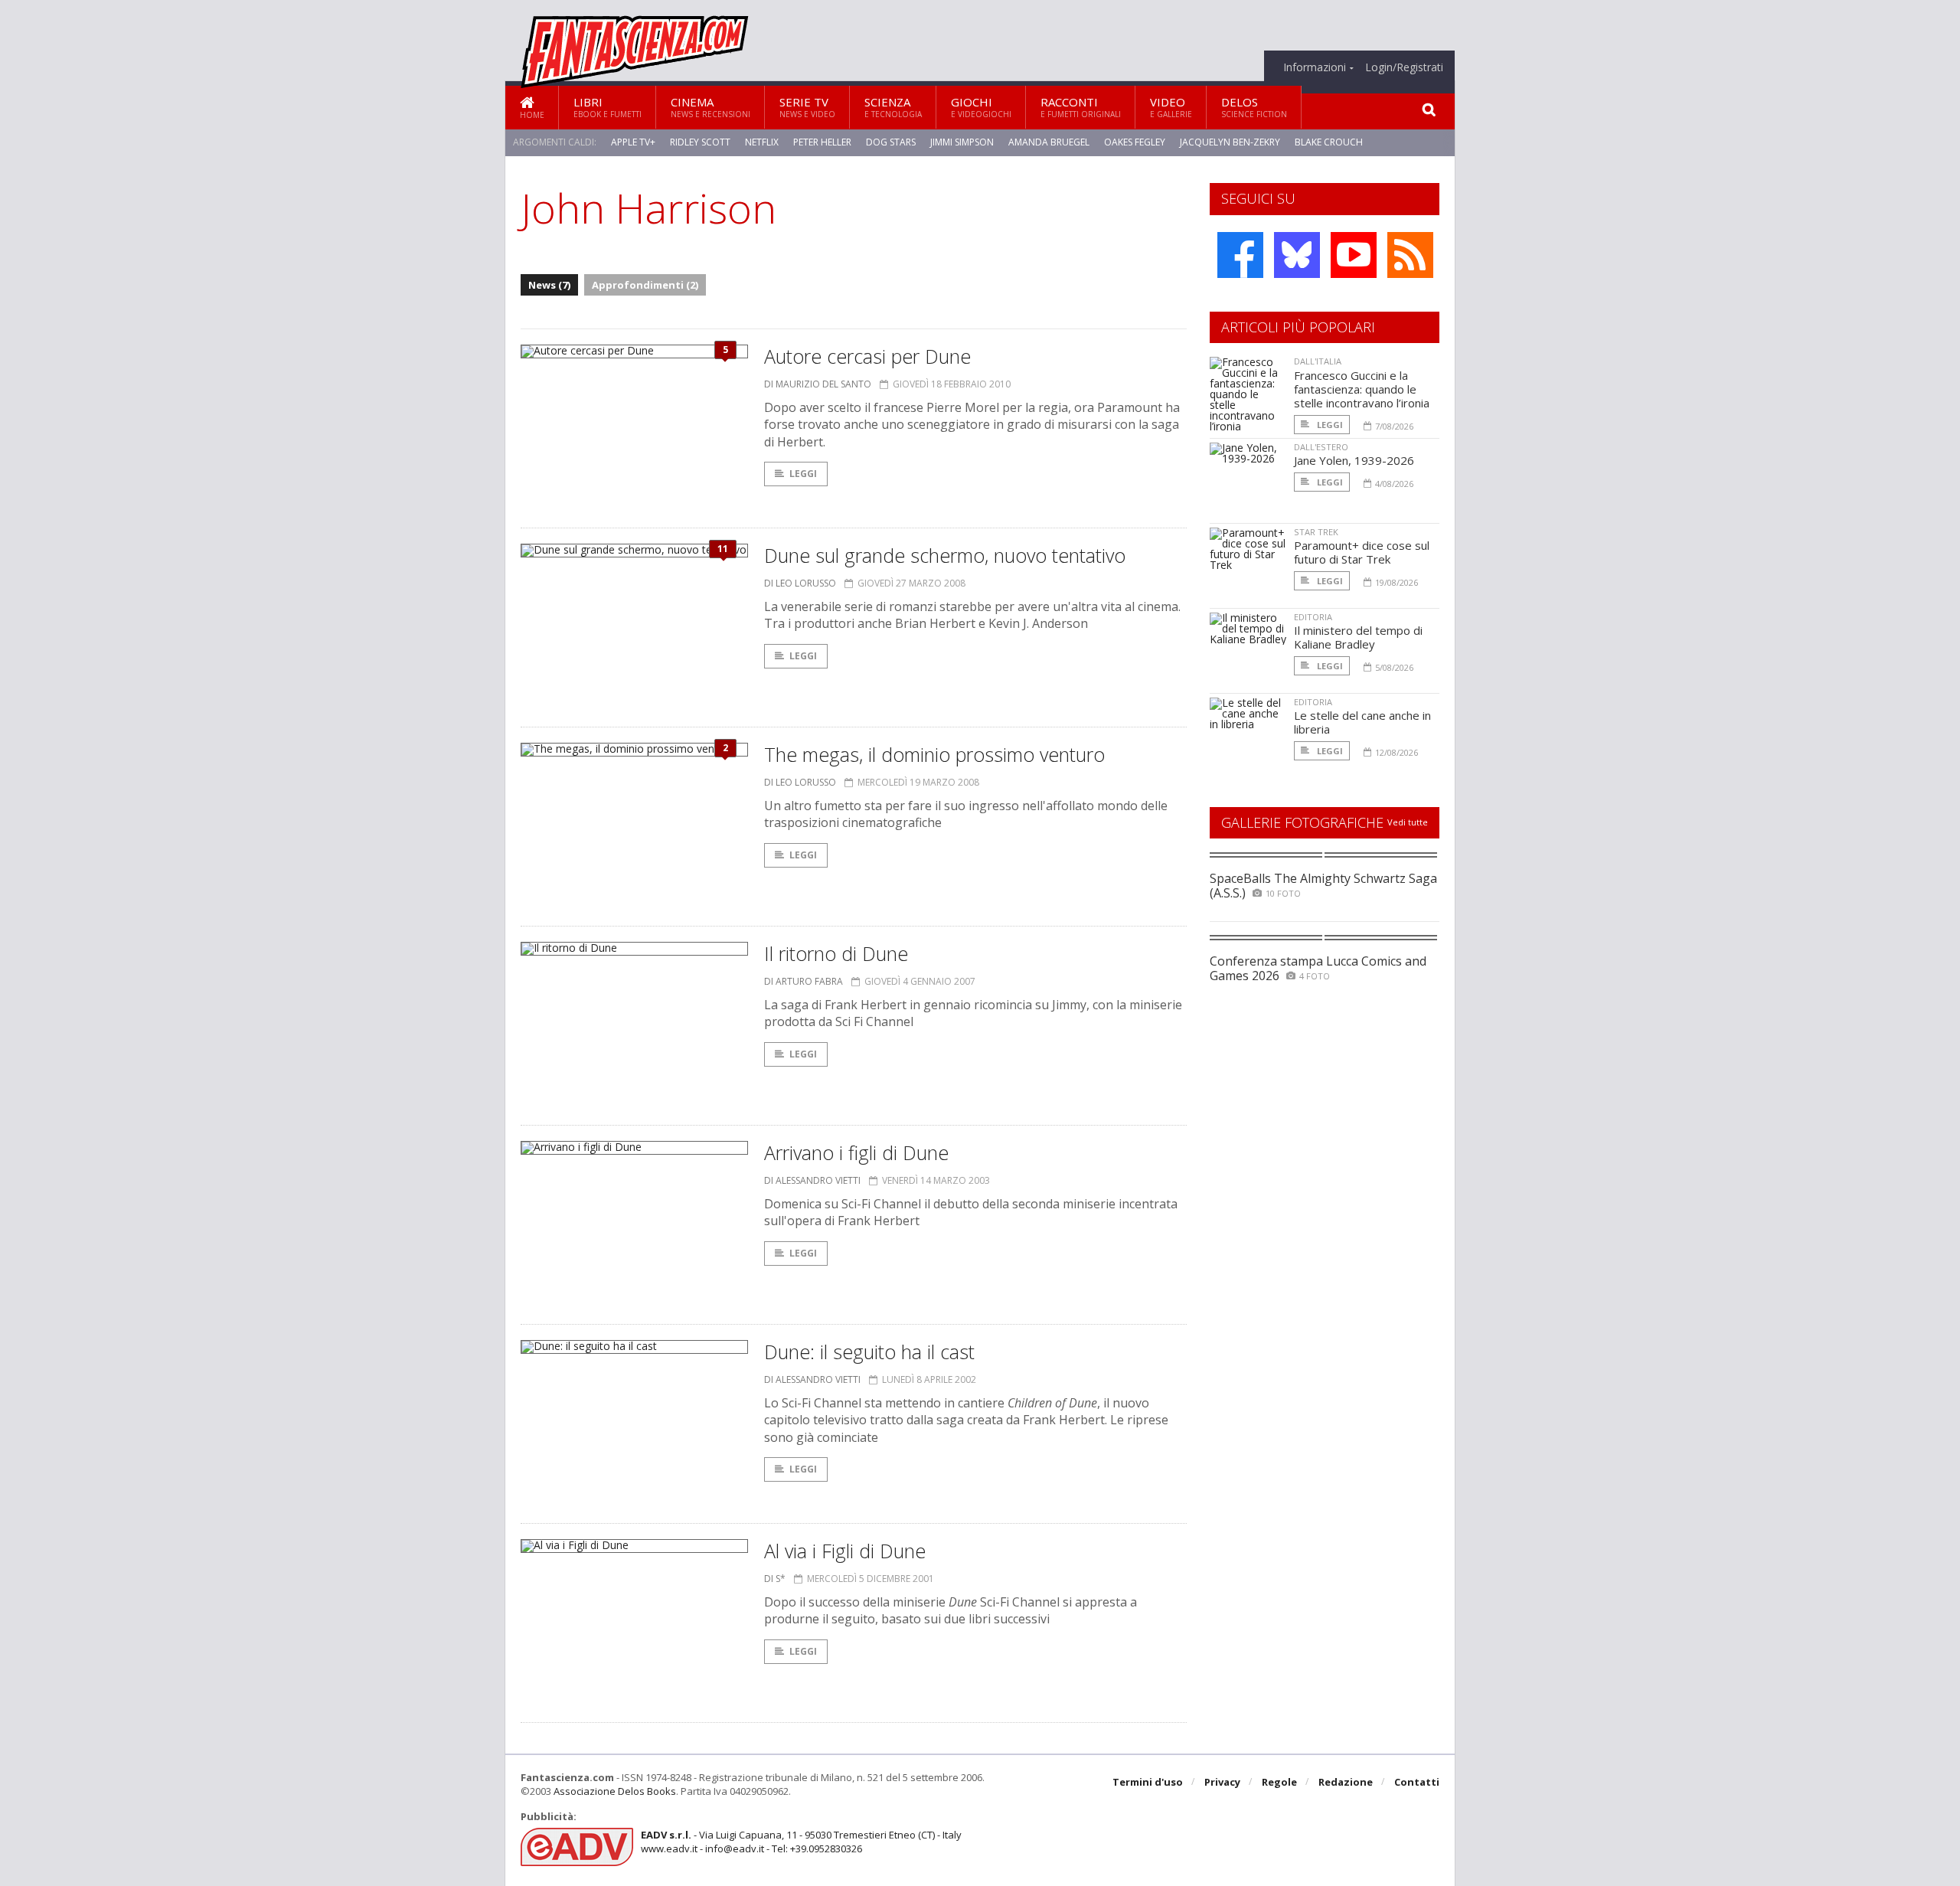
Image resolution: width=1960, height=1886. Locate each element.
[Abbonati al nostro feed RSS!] (1410, 255)
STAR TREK (1316, 532)
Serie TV (807, 107)
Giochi (981, 107)
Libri (608, 107)
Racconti (1081, 107)
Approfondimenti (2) (645, 285)
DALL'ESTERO (1321, 447)
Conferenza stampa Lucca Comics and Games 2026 (1318, 968)
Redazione (1346, 1782)
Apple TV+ (633, 142)
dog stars (891, 142)
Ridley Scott (700, 142)
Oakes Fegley (1135, 142)
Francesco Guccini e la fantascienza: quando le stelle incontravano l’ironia (1362, 389)
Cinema (710, 107)
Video (1171, 107)
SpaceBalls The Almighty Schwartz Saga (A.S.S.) (1323, 886)
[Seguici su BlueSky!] (1297, 255)
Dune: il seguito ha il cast (869, 1352)
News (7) (549, 285)
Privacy (1222, 1782)
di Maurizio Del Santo (818, 384)
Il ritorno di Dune (836, 953)
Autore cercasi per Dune (867, 356)
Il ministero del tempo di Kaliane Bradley (1358, 637)
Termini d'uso (1148, 1782)
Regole (1279, 1782)
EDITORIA (1313, 617)
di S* (775, 1579)
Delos (1254, 107)
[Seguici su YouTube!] (1354, 255)
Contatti (1417, 1782)
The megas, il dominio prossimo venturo (934, 754)
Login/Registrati (1404, 67)
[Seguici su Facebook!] (1240, 255)
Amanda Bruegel (1049, 142)
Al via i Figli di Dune (845, 1551)
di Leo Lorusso (800, 583)
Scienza (893, 107)
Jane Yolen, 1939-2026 (1354, 460)
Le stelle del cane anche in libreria (1362, 722)
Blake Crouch (1329, 142)
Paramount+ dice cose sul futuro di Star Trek (1362, 552)
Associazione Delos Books (615, 1791)
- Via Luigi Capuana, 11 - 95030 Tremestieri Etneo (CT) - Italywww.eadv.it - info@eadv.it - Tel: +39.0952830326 (801, 1842)
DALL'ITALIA (1318, 361)
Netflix (762, 142)
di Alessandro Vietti (812, 1180)
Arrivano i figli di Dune (856, 1152)
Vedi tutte (1408, 822)
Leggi (803, 474)
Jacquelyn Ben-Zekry (1230, 142)
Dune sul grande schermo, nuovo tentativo (945, 555)
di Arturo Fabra (804, 981)
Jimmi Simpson (962, 142)
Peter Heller (822, 142)
